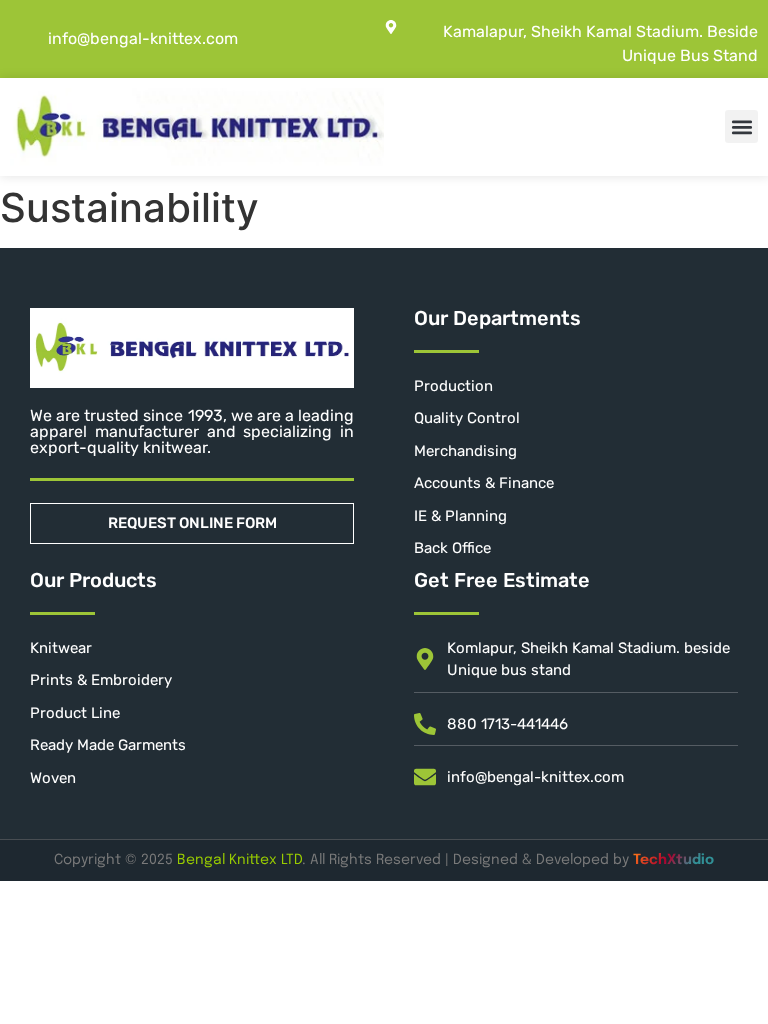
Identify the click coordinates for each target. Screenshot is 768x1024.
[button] (741, 126)
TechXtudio (673, 860)
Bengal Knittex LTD (239, 860)
